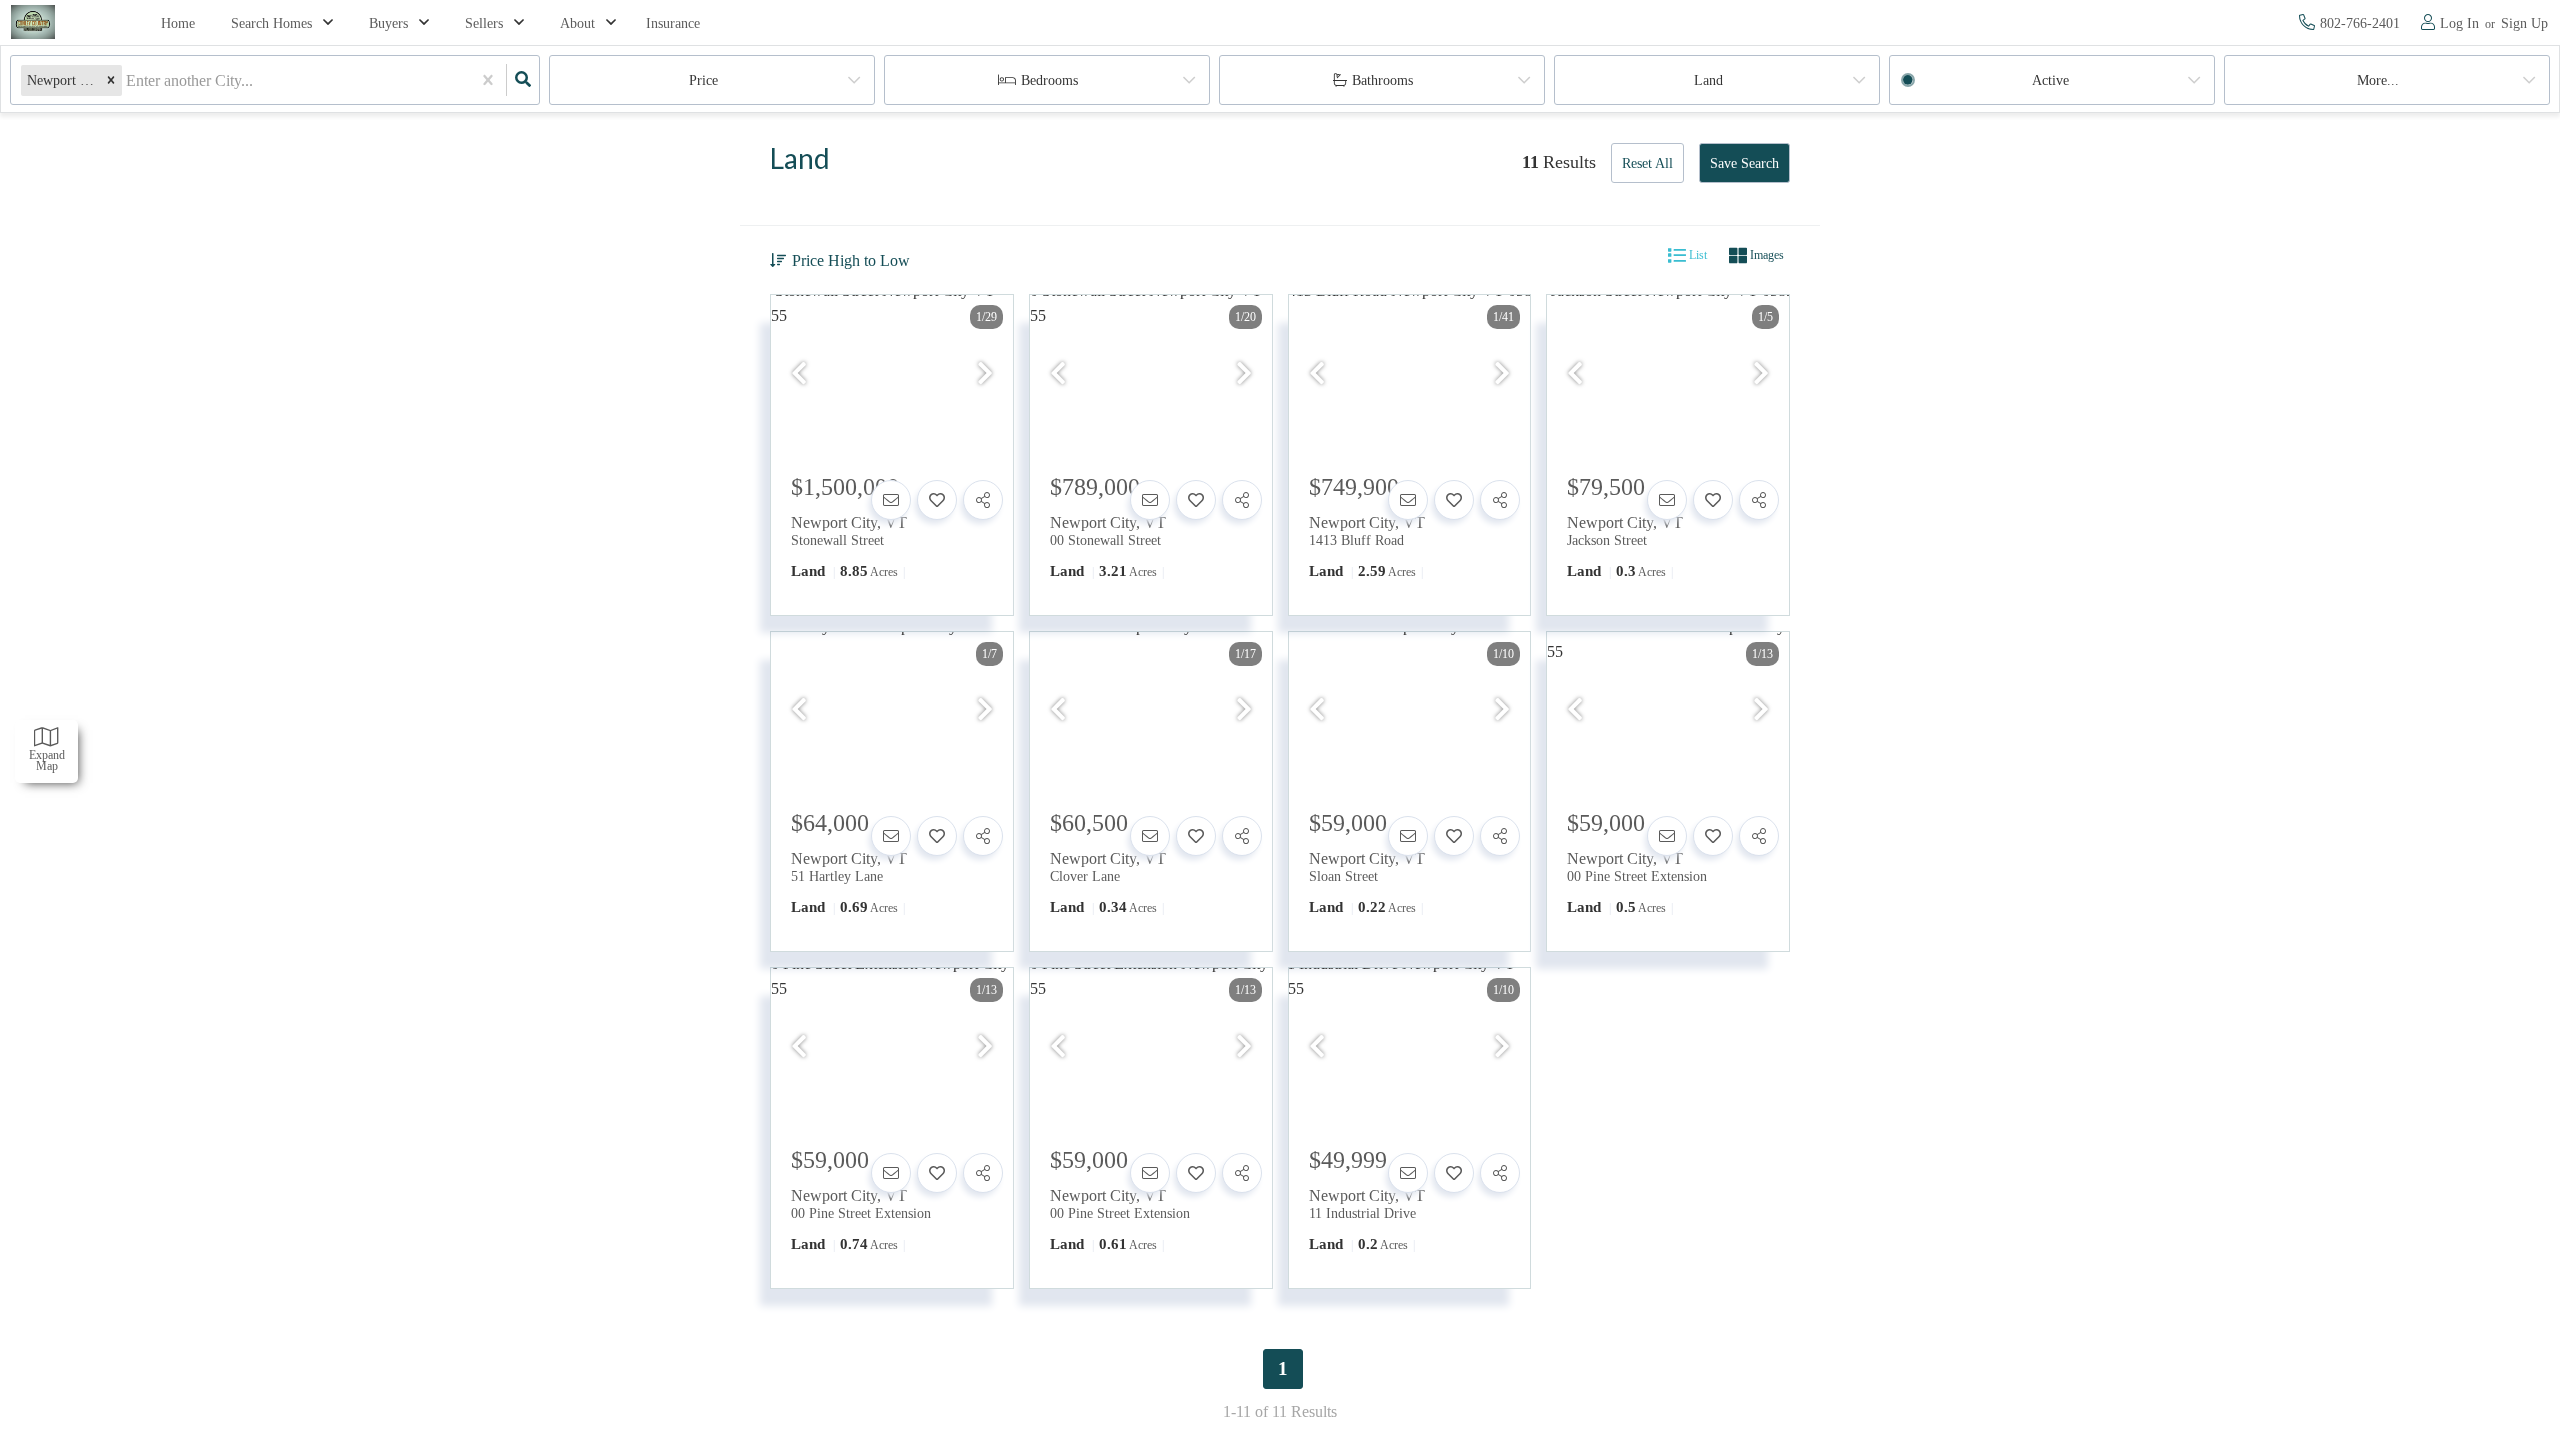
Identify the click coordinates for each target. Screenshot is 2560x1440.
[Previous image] (799, 375)
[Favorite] (937, 500)
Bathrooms (1382, 80)
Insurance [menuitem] (673, 23)
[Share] (983, 500)
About (577, 23)
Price (703, 80)
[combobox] (128, 80)
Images (1765, 255)
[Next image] (985, 375)
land (1708, 80)
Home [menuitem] (178, 23)
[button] (111, 80)
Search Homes (271, 23)
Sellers (484, 23)
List (1696, 255)
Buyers (388, 23)
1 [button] (1283, 1368)
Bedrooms (1049, 80)
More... (2378, 80)
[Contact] (891, 500)
